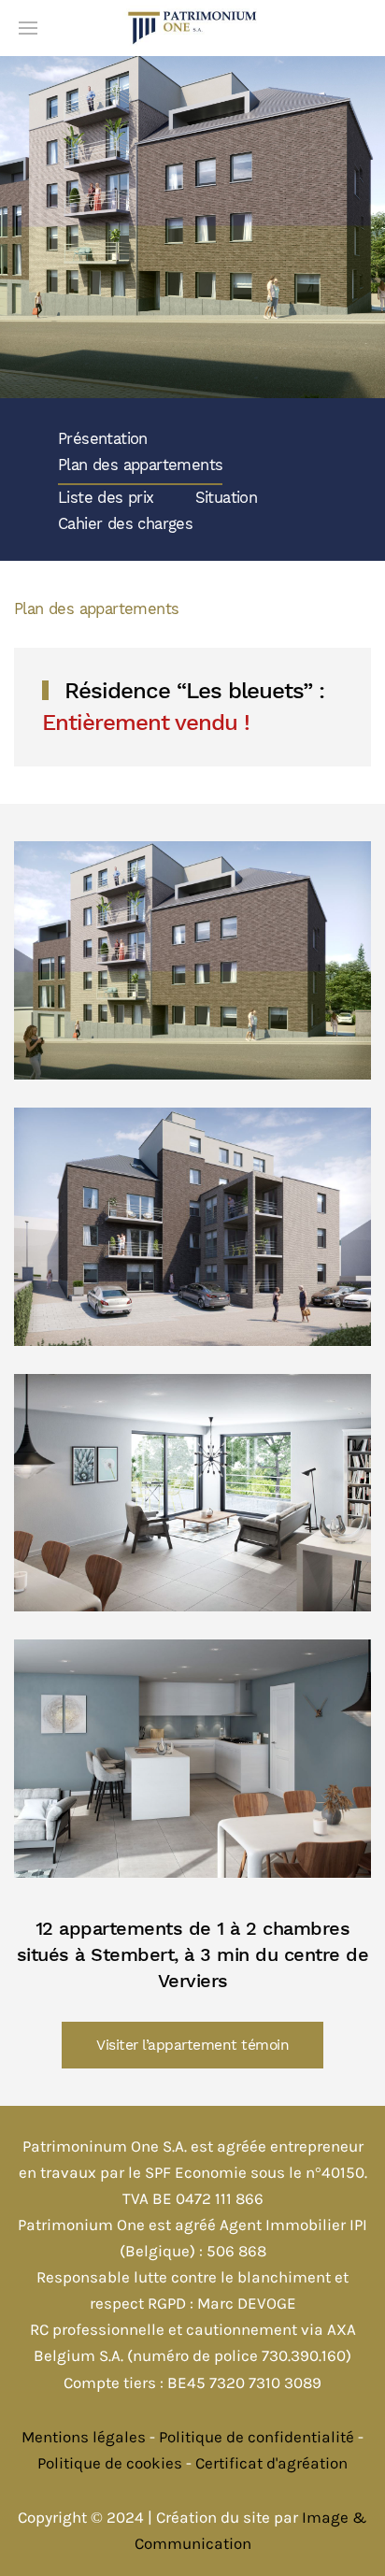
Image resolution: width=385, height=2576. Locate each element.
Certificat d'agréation (271, 2463)
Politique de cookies (110, 2463)
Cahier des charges (125, 524)
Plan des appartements (140, 465)
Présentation (103, 439)
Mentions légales (84, 2437)
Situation (227, 498)
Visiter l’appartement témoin (192, 2045)
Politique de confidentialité (257, 2437)
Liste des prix (106, 498)
